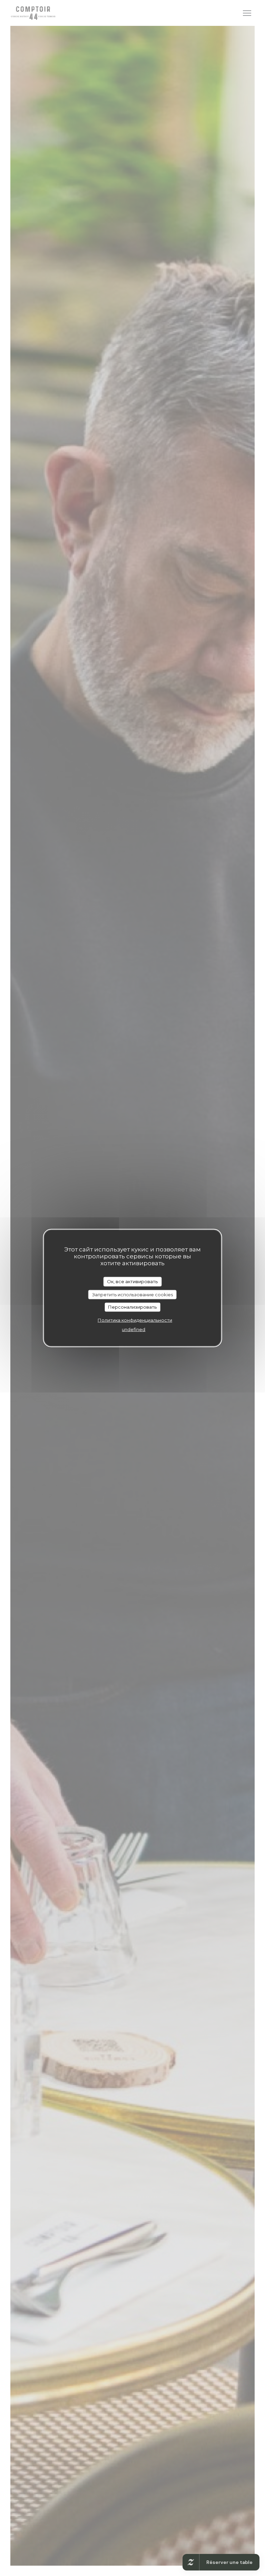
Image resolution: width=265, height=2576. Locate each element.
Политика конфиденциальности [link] (135, 1320)
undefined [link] (134, 1329)
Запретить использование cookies (132, 1294)
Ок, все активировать (132, 1281)
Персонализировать (132, 1307)
